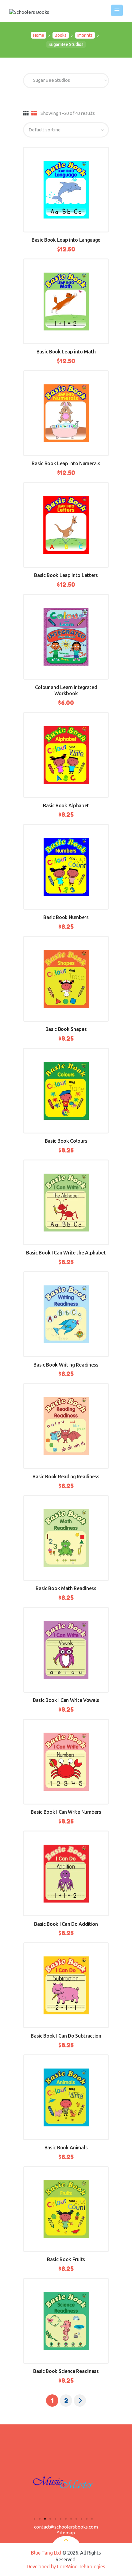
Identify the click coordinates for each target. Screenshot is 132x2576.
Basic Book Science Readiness (66, 2371)
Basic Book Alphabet (66, 805)
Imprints (85, 35)
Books (61, 35)
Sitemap (66, 2533)
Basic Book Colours (66, 1141)
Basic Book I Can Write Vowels (66, 1700)
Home (39, 35)
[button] (35, 2519)
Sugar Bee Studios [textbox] (50, 80)
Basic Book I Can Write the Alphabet (66, 1253)
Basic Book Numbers (66, 917)
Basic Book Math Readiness (66, 1588)
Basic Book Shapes (66, 1029)
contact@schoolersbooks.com (66, 2527)
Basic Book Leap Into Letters (66, 575)
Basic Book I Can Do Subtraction (66, 2036)
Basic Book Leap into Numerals (66, 463)
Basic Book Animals (66, 2148)
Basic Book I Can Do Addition (66, 1924)
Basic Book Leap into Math (66, 352)
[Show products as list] (34, 114)
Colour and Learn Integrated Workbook (66, 690)
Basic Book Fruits (66, 2259)
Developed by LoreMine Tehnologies (66, 2567)
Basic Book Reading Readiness (66, 1477)
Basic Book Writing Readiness (66, 1365)
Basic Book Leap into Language (66, 240)
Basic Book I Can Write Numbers (66, 1812)
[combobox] (66, 81)
